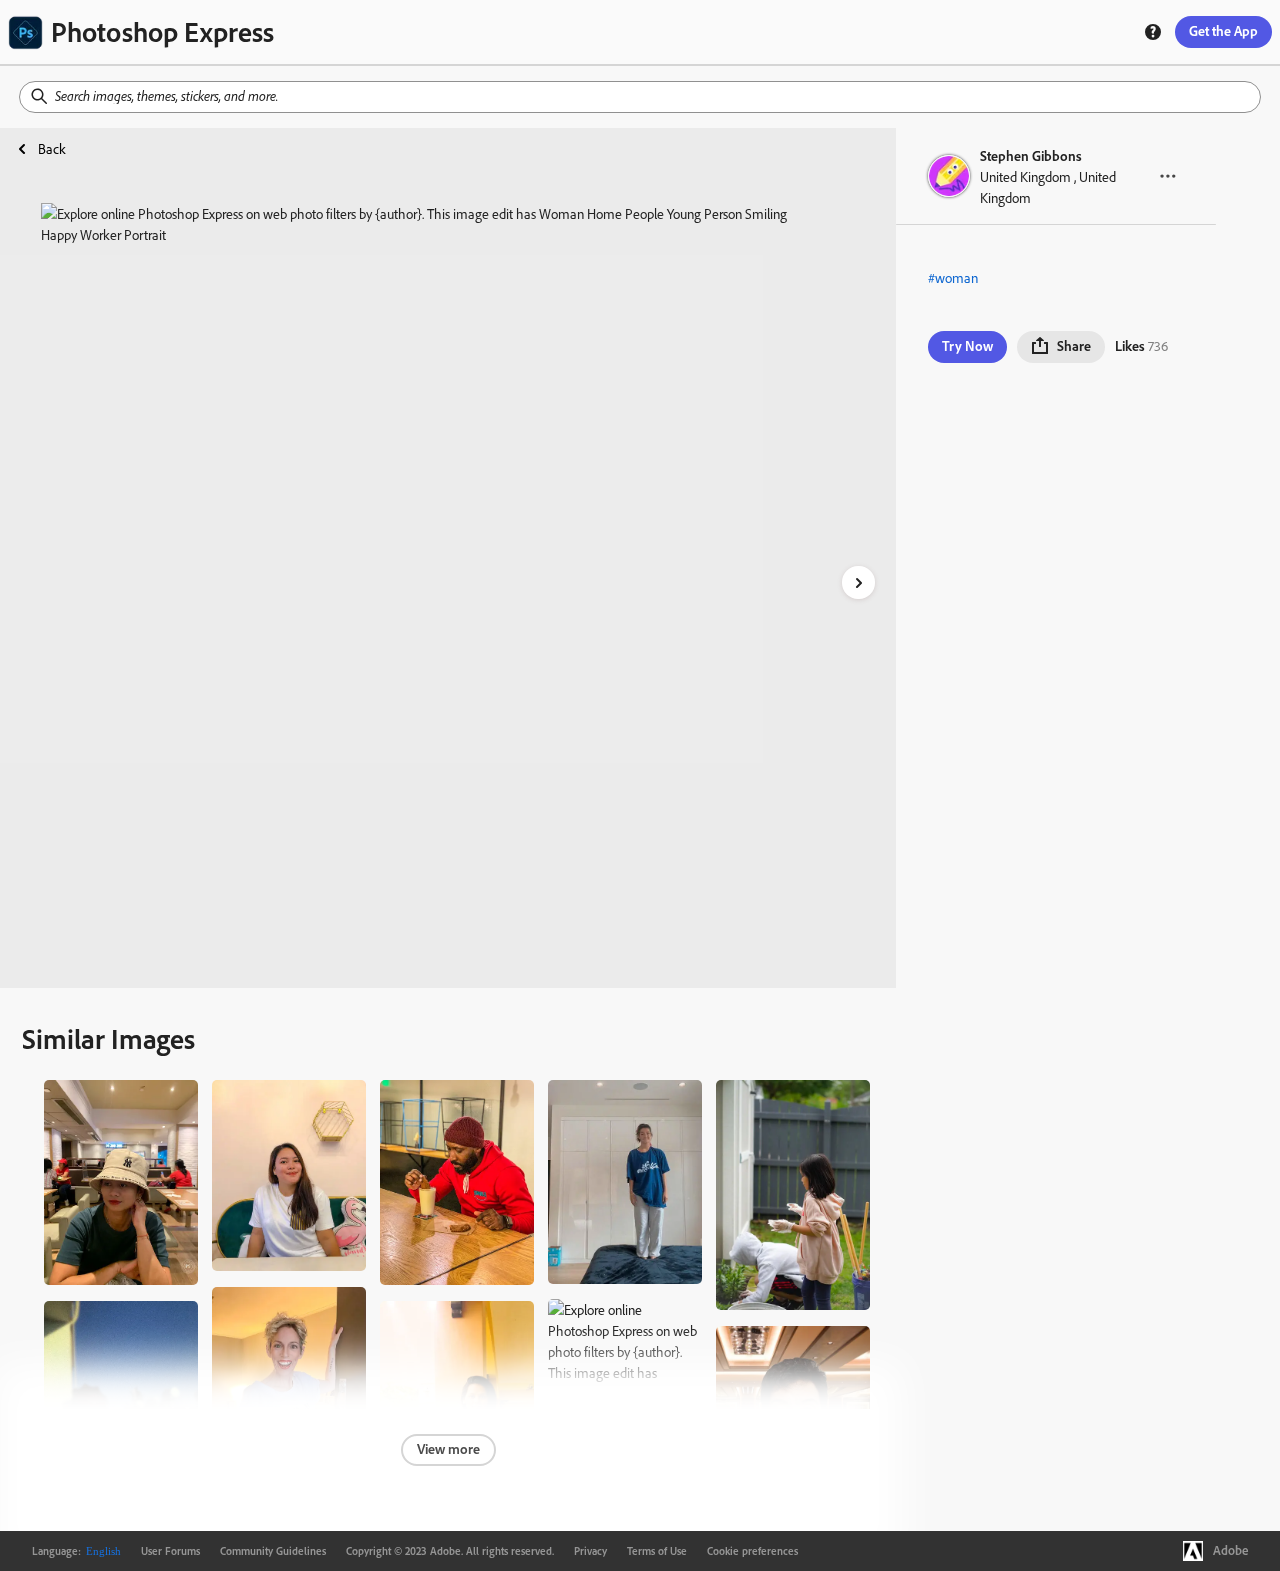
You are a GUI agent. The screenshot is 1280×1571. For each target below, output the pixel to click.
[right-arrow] (858, 582)
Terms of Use (657, 1551)
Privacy (590, 1551)
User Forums (170, 1551)
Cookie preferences (752, 1551)
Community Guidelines (273, 1551)
